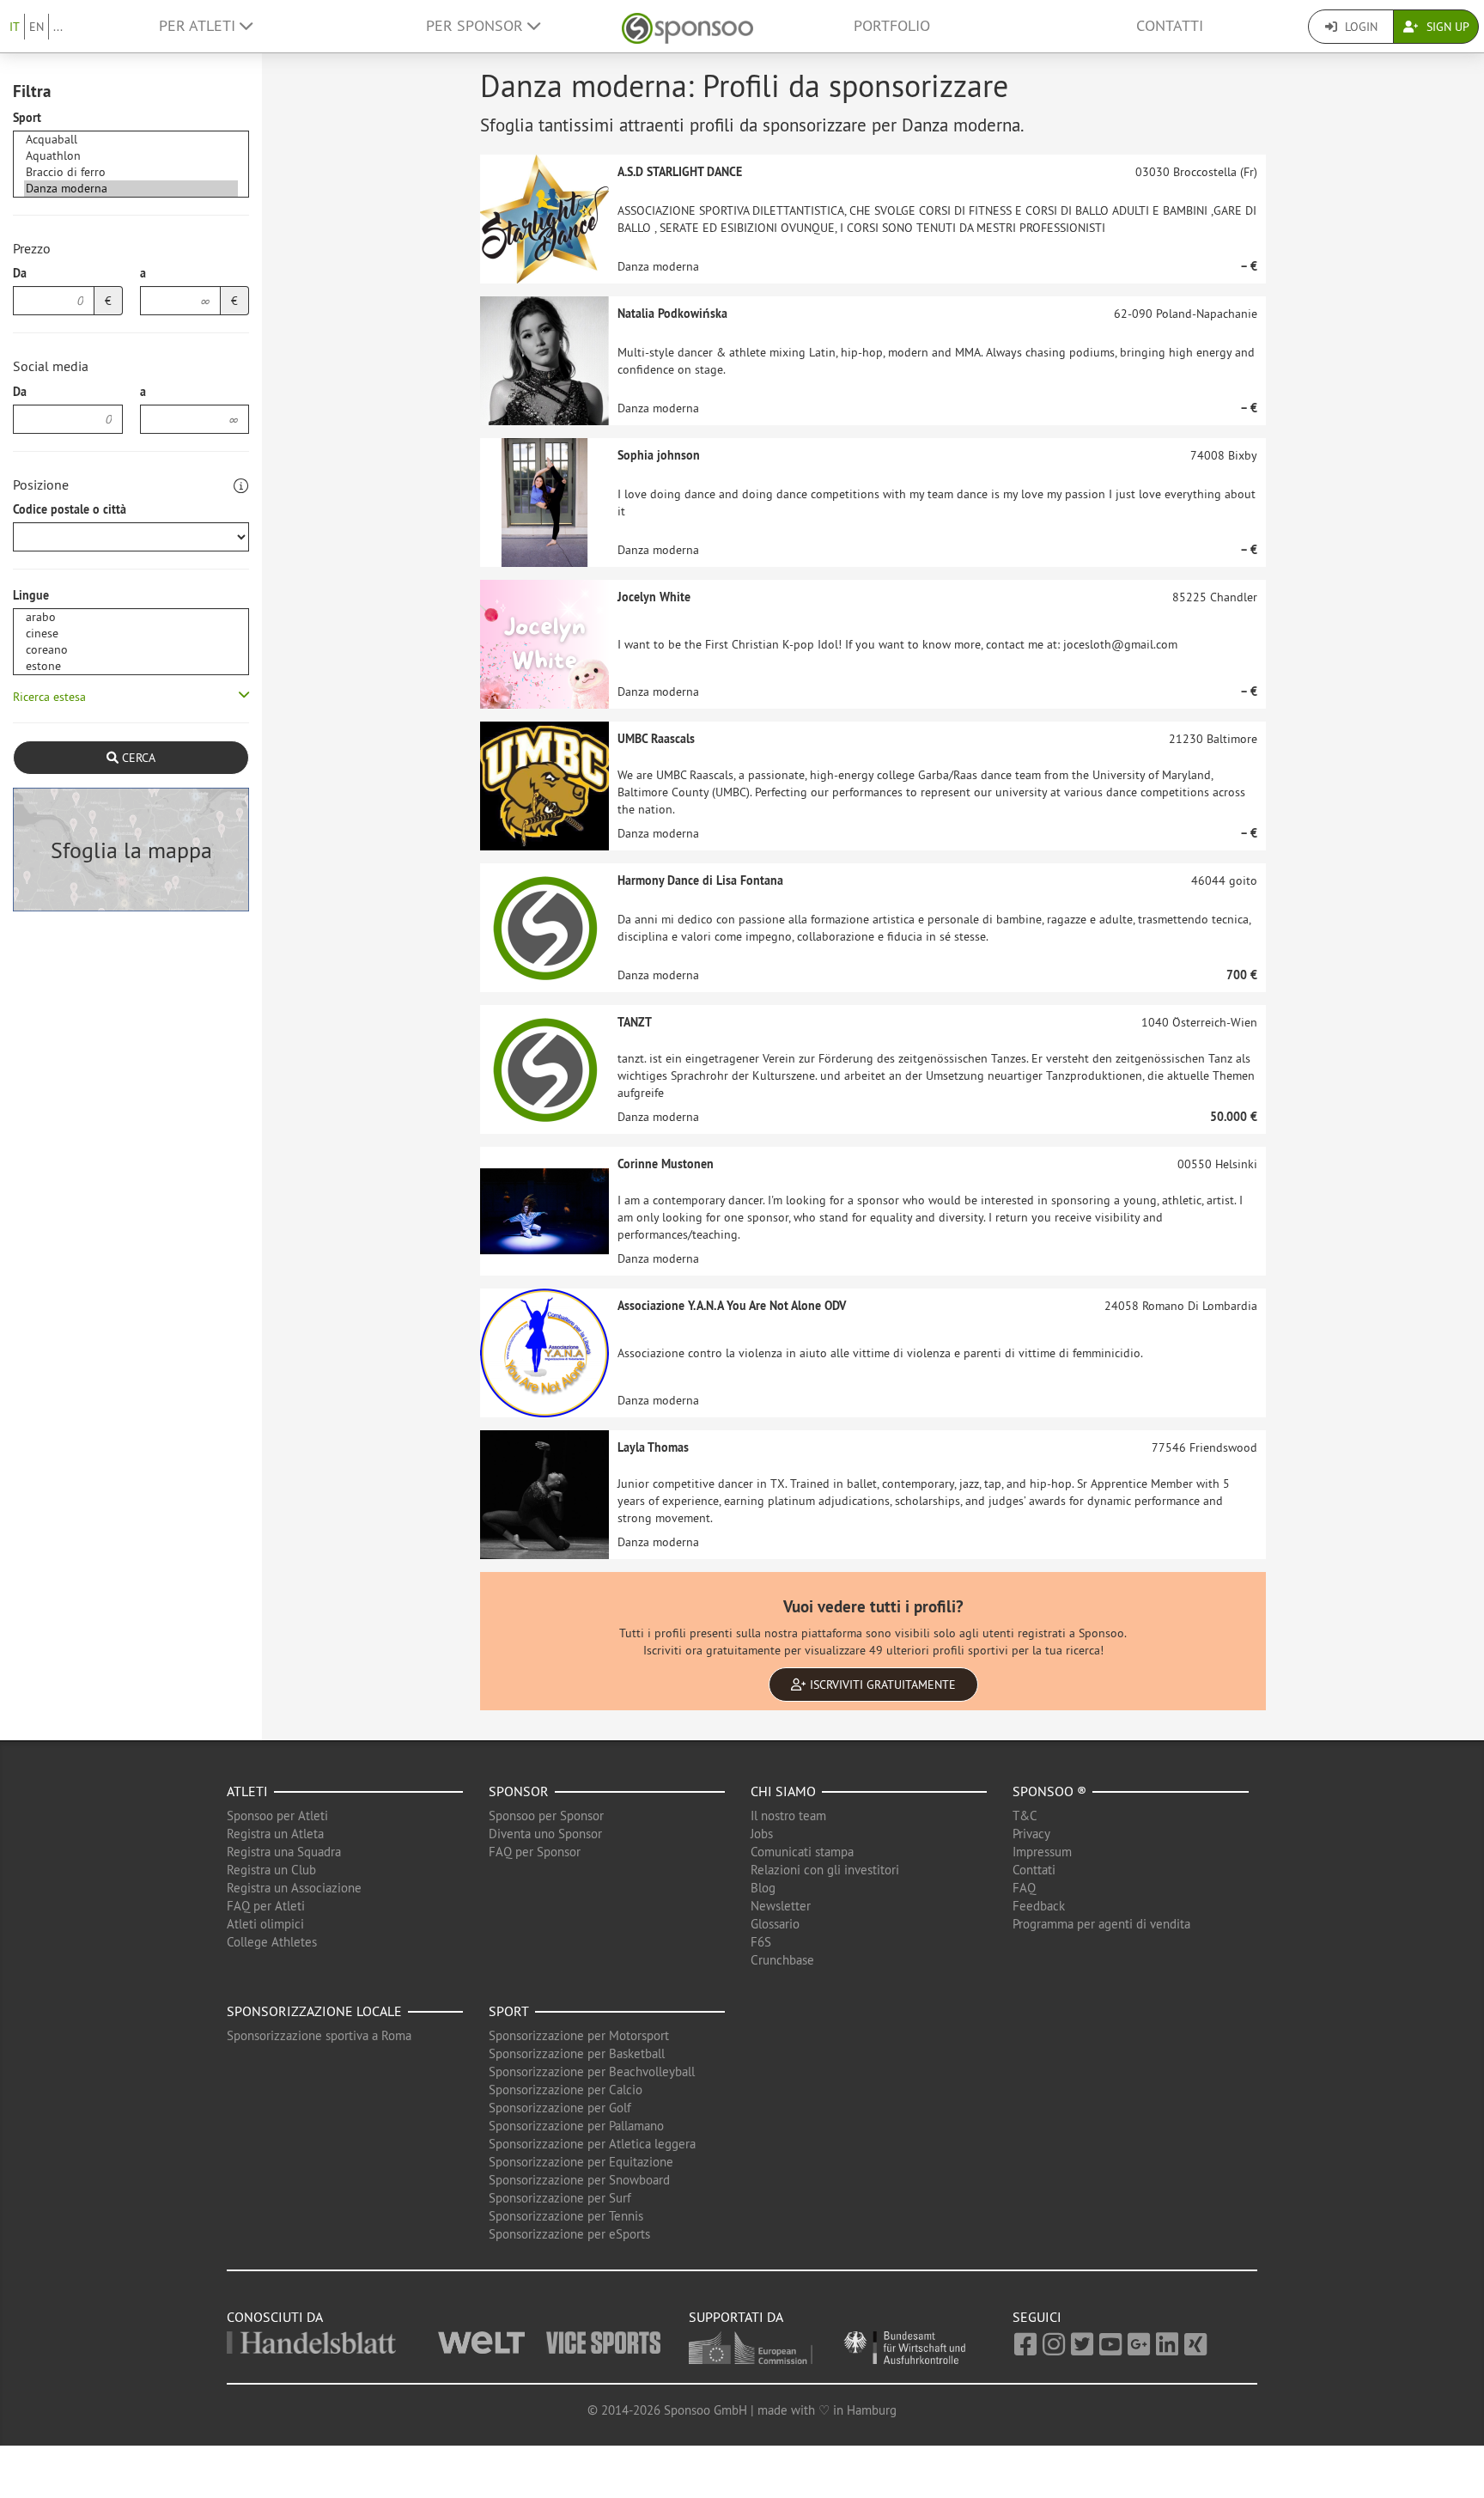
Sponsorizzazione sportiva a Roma (319, 2035)
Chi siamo (783, 1791)
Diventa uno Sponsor (545, 1834)
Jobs (762, 1834)
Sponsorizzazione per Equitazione (581, 2162)
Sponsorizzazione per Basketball (577, 2053)
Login (1359, 27)
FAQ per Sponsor (535, 1852)
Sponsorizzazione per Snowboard (579, 2180)
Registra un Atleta (275, 1834)
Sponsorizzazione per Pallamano (576, 2126)
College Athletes (272, 1942)
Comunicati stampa (802, 1852)
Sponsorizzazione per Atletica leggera (592, 2144)
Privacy (1031, 1834)
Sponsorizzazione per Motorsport (579, 2035)
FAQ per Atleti (266, 1906)
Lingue (31, 595)
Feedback (1039, 1906)
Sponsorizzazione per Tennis (566, 2216)
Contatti (1170, 26)
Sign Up (1446, 27)
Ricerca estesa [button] (49, 697)
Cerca (137, 758)
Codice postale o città (70, 509)
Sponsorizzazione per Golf (560, 2108)
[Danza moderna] (131, 189)
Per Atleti (199, 26)
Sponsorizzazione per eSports (569, 2234)
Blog (763, 1888)
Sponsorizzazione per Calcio (566, 2090)
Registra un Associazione (294, 1888)
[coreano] (131, 650)
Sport (27, 118)
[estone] (131, 666)
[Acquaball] (131, 140)
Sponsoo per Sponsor (546, 1816)
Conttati (1034, 1870)
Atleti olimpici (265, 1924)
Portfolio (892, 26)
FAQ (1024, 1888)
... (58, 27)
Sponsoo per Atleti (277, 1816)
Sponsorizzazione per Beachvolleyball (592, 2072)
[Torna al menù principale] (687, 26)
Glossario (775, 1924)
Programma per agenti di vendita (1101, 1924)
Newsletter (781, 1906)
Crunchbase (782, 1960)
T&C (1025, 1816)
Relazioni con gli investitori (825, 1870)
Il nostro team (788, 1816)
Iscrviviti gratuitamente (881, 1685)
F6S (761, 1942)
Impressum (1042, 1852)
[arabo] (131, 617)
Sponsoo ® (1049, 1791)
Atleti (247, 1791)
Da (20, 273)
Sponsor (519, 1791)
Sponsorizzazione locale (314, 2011)
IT (15, 27)
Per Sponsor (477, 26)
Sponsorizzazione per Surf (560, 2198)
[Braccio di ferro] (131, 172)
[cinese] (131, 634)
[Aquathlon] (131, 156)
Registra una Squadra (284, 1852)
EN (36, 27)
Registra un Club (271, 1870)
